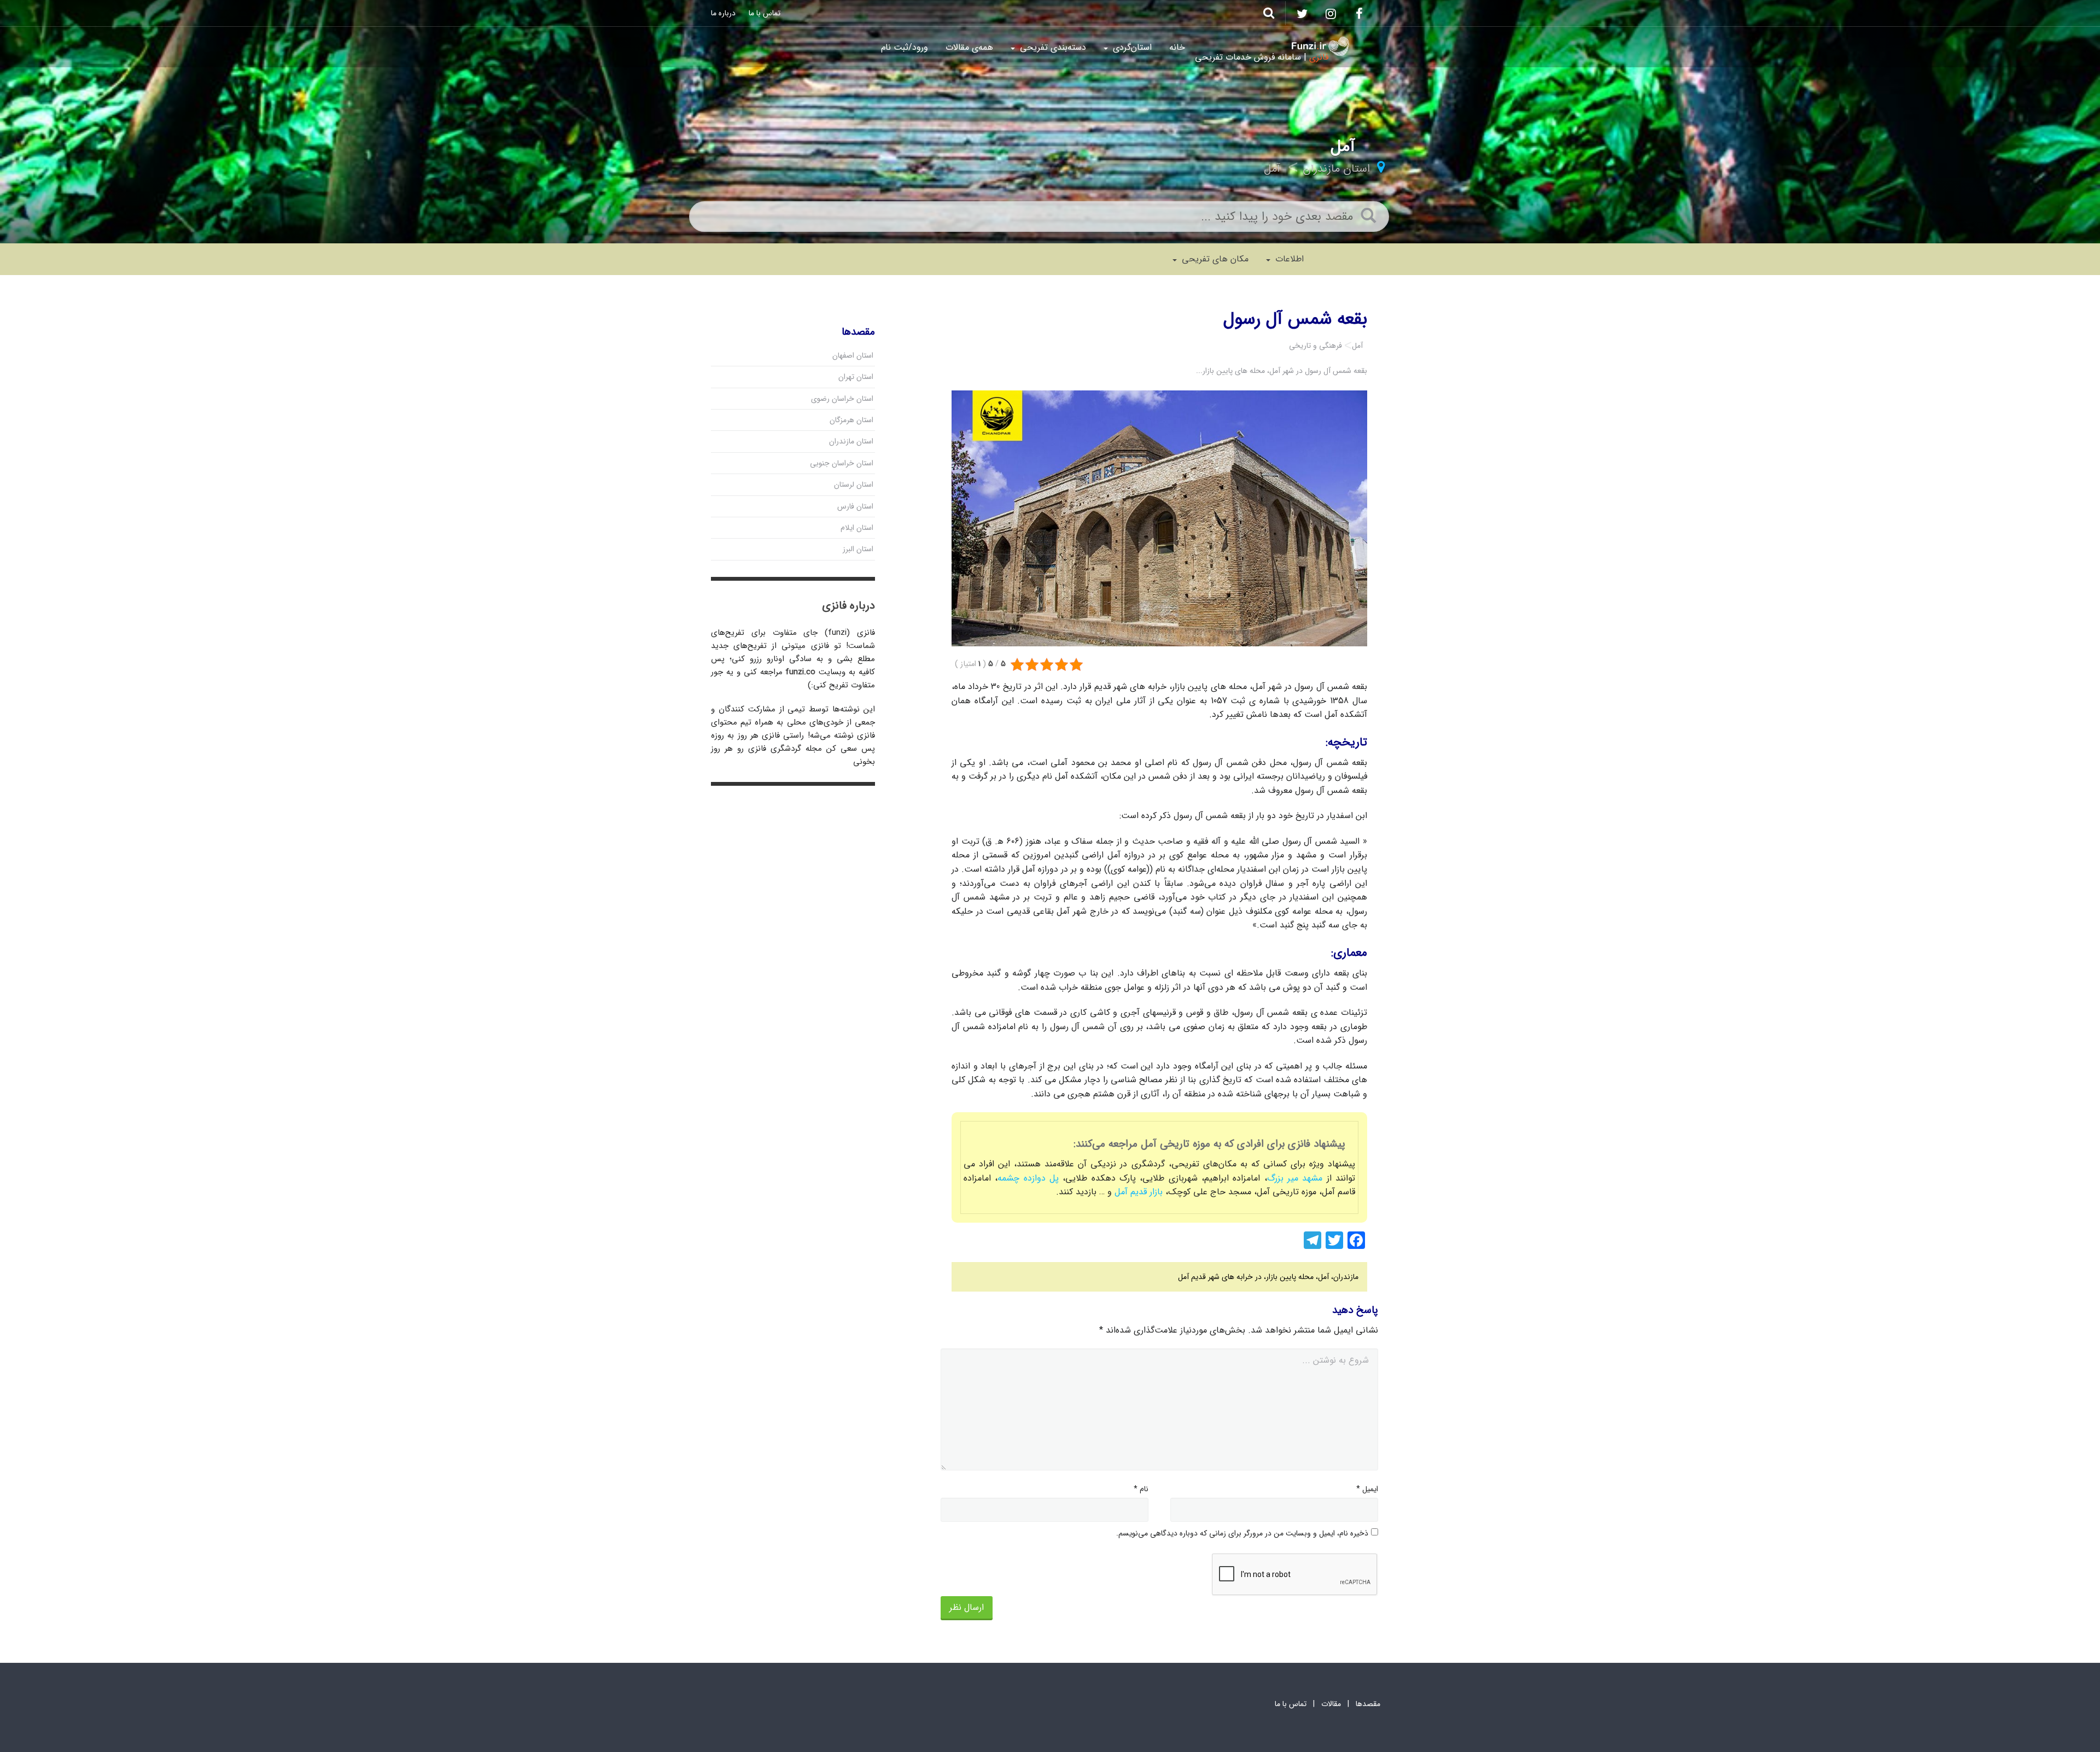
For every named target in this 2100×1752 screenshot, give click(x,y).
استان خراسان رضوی (842, 399)
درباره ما (723, 13)
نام (1141, 1489)
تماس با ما (765, 13)
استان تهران (856, 377)
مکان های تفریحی (1214, 259)
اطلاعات (1288, 259)
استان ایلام (857, 528)
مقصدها (1368, 1704)
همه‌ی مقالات (969, 47)
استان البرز (858, 549)
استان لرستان (854, 484)
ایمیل (1367, 1489)
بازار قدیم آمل (1139, 1192)
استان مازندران (1336, 169)
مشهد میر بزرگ (1295, 1178)
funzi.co (800, 672)
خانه (1177, 47)
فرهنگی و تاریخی (1316, 346)
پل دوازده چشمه (1030, 1178)
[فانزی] (1320, 46)
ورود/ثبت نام (905, 47)
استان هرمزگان (851, 420)
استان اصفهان (853, 355)
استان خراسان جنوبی (842, 463)
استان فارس (855, 506)
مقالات (1331, 1704)
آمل (1272, 169)
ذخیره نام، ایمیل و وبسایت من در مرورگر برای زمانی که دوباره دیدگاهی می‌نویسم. (1242, 1533)
